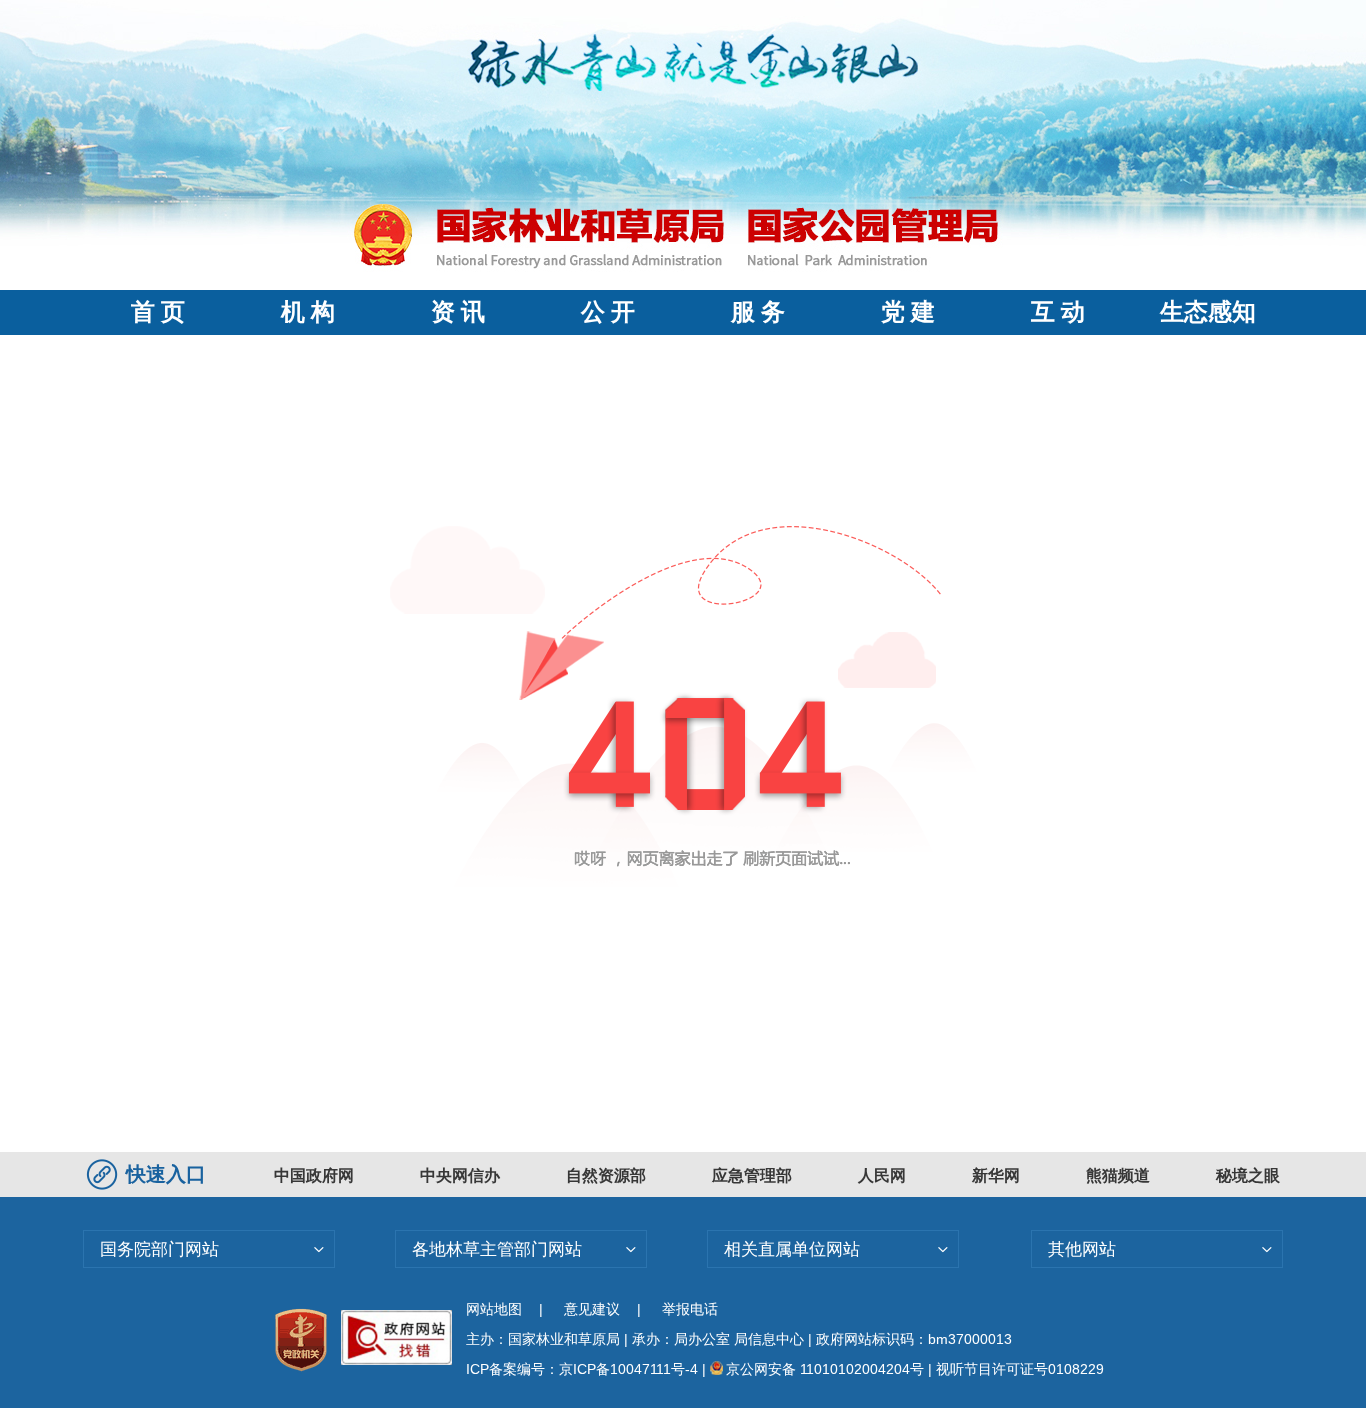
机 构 (308, 312)
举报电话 (690, 1309)
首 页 (158, 312)
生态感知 (1208, 312)
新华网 (996, 1175)
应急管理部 (752, 1175)
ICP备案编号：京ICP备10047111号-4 (584, 1369)
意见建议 (592, 1309)
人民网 (882, 1175)
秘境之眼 (1248, 1175)
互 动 (1058, 312)
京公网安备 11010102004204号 (825, 1369)
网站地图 (494, 1309)
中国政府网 (314, 1175)
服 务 (758, 312)
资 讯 (458, 312)
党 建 (908, 312)
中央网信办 (460, 1175)
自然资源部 (606, 1175)
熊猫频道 (1118, 1175)
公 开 (608, 312)
